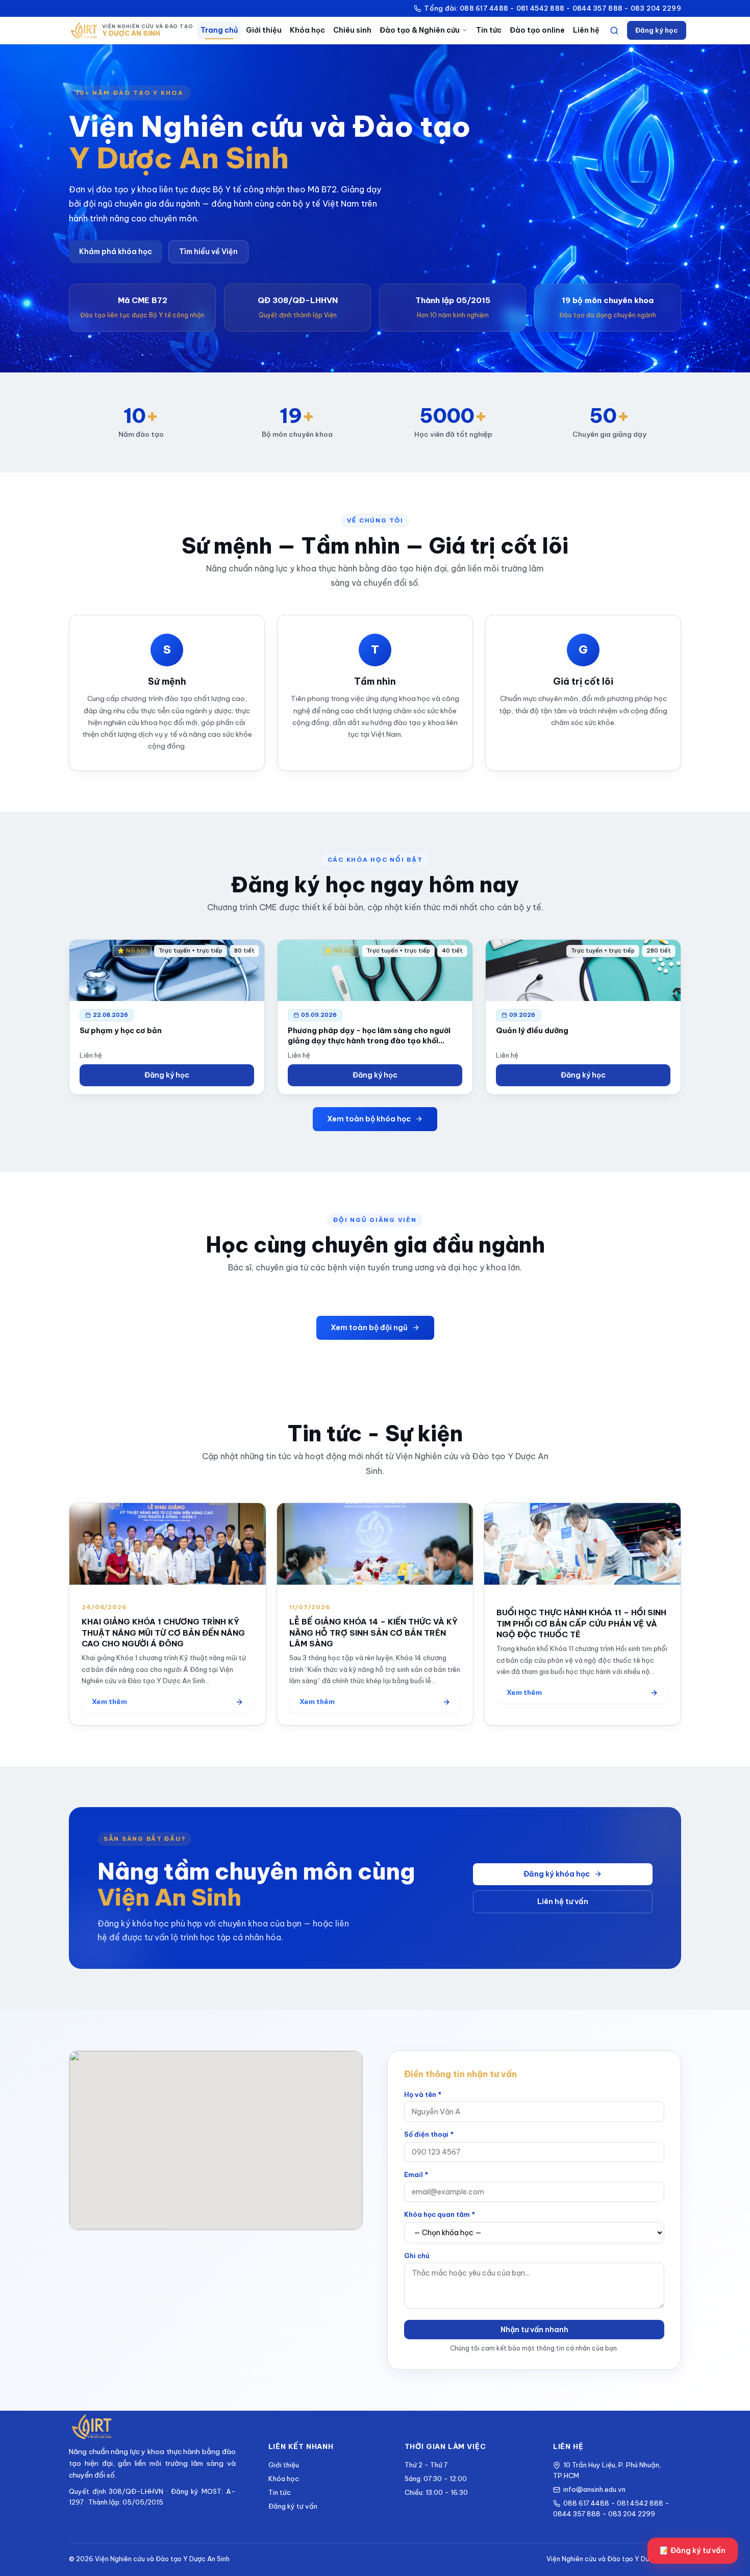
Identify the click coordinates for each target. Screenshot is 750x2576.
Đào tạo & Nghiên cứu (420, 30)
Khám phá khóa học (116, 252)
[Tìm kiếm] (614, 31)
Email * (416, 2174)
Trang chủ (219, 30)
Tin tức (489, 30)
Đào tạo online (537, 30)
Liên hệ (586, 30)
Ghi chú (417, 2256)
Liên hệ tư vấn (563, 1902)
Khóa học (307, 30)
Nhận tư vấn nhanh (534, 2330)
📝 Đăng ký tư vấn (693, 2550)
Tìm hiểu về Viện (208, 252)
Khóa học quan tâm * (440, 2214)
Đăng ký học (657, 30)
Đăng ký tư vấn (293, 2506)
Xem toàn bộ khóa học (369, 1119)
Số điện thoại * (429, 2134)
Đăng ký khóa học (557, 1874)
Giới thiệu (264, 30)
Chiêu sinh (352, 30)
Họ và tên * (423, 2094)
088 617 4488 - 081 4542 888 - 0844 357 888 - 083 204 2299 (611, 2508)
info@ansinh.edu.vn (594, 2489)
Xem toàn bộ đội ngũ (369, 1328)
